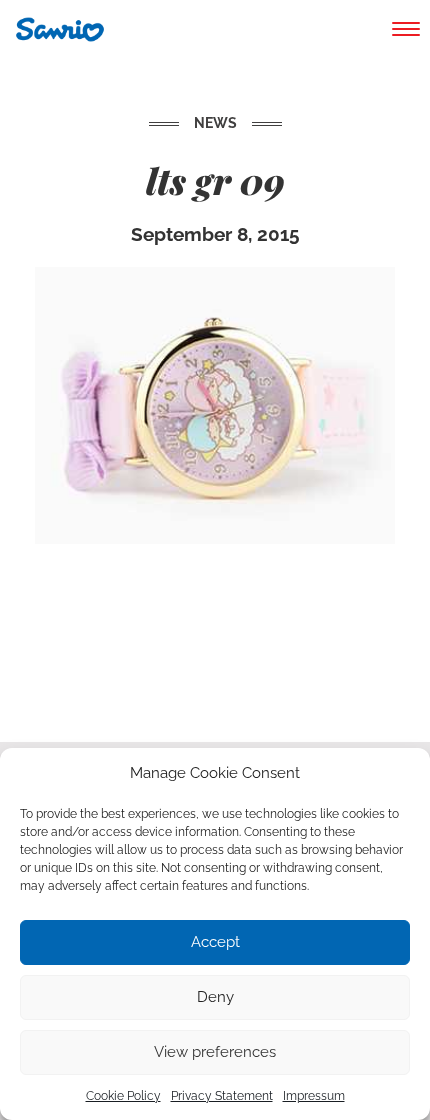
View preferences (215, 1052)
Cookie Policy (123, 1096)
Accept (215, 942)
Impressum (314, 1096)
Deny (215, 997)
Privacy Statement (222, 1096)
